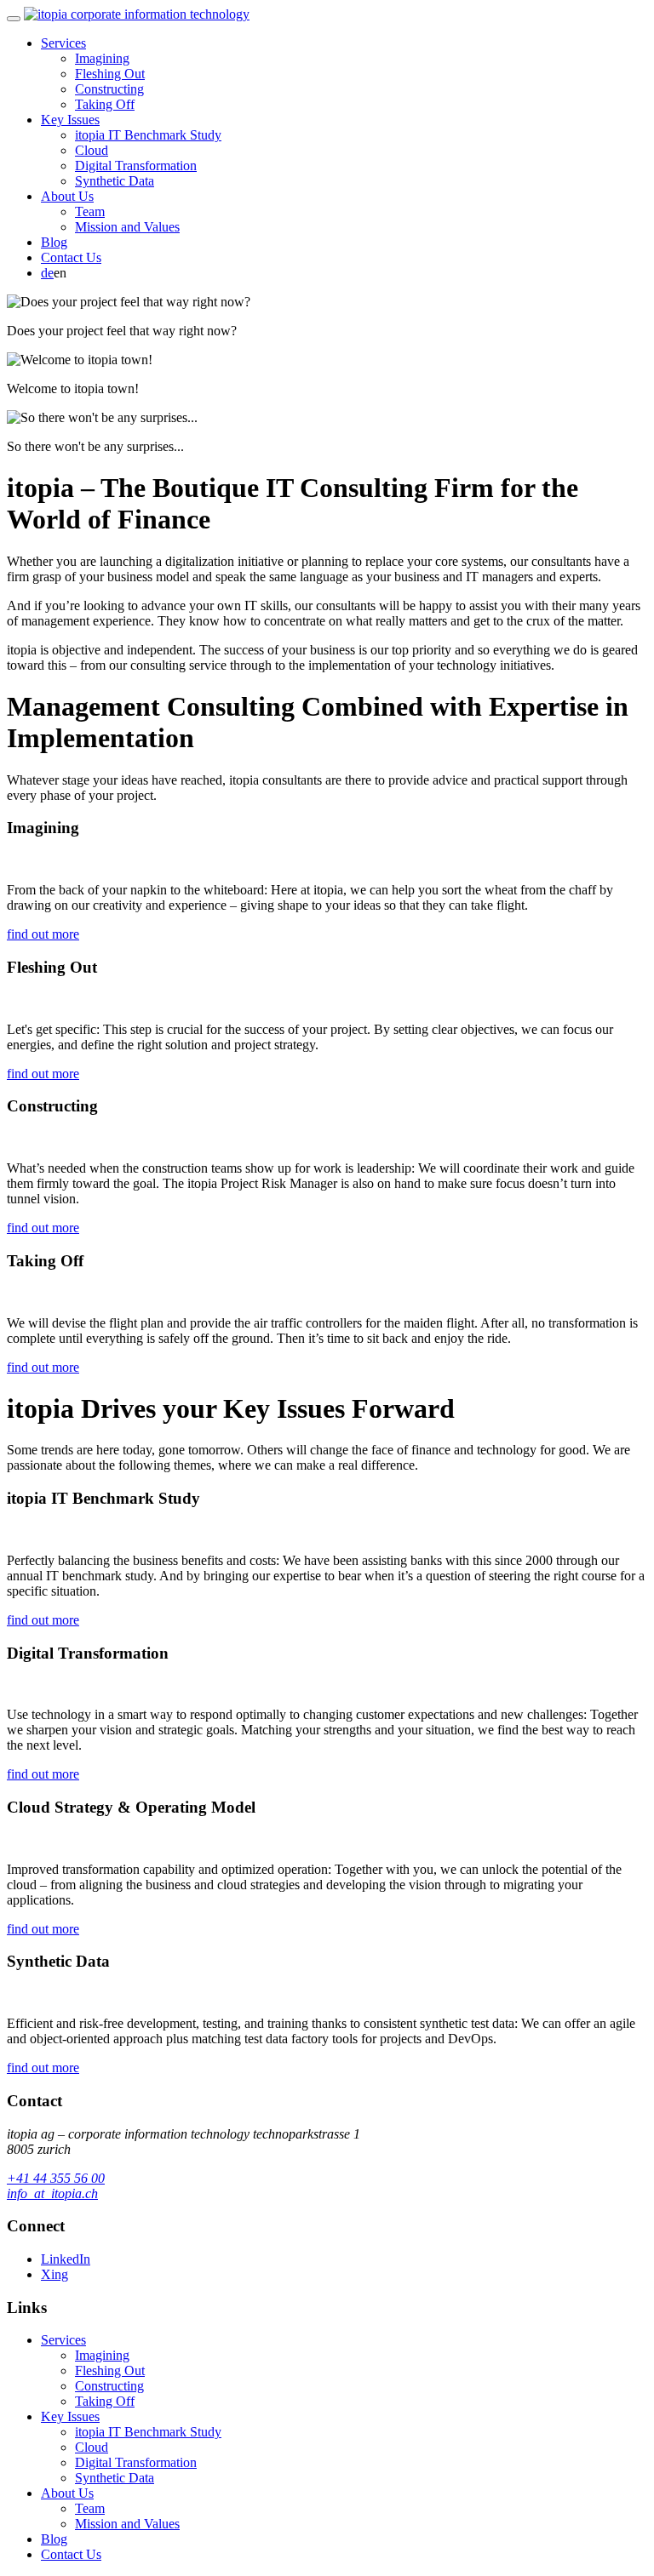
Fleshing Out (110, 74)
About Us (67, 196)
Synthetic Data (115, 181)
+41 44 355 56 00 (56, 2178)
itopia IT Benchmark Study (148, 135)
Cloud (92, 150)
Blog (54, 242)
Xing (54, 2274)
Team (90, 211)
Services (63, 43)
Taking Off (105, 104)
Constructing (109, 89)
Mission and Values (127, 227)
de (47, 273)
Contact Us (71, 257)
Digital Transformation (136, 166)
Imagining (102, 58)
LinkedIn (66, 2259)
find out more (43, 934)
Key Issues (70, 120)
